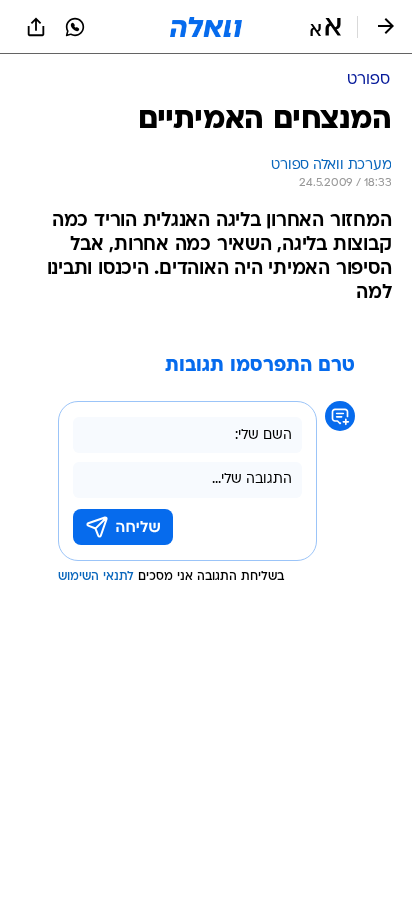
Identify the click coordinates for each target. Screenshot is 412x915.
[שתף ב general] (36, 27)
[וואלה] (206, 27)
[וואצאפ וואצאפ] (75, 27)
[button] (325, 27)
